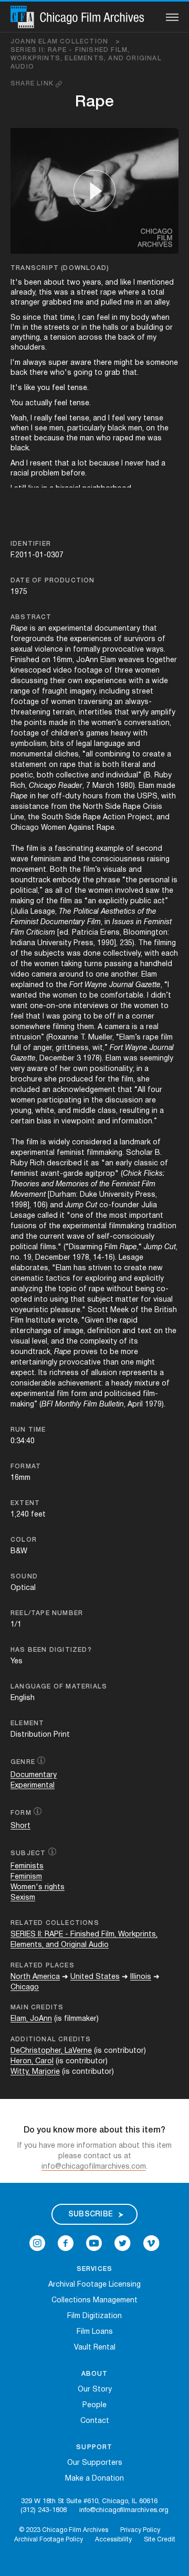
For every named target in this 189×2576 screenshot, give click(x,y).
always (34, 363)
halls (111, 328)
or (76, 328)
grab (112, 373)
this (45, 293)
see (41, 429)
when (160, 318)
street (87, 293)
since (32, 318)
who (103, 439)
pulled (111, 303)
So (15, 318)
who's (61, 373)
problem (45, 474)
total (156, 293)
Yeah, (19, 419)
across (90, 338)
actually (39, 403)
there (103, 363)
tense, (80, 419)
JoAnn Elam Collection (66, 42)
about (54, 283)
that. (130, 373)
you (44, 388)
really (43, 419)
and (112, 283)
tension (63, 338)
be (139, 363)
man (87, 439)
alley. (162, 303)
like (126, 283)
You (17, 403)
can (88, 318)
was (61, 293)
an (148, 303)
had (153, 464)
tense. (78, 388)
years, (93, 283)
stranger (25, 303)
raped (123, 439)
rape (108, 293)
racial (20, 474)
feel (103, 318)
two (73, 283)
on (150, 429)
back (127, 338)
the (36, 328)
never (134, 464)
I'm (15, 328)
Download (85, 268)
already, (24, 293)
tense (153, 419)
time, (68, 318)
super (58, 363)
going (83, 373)
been (33, 283)
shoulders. (29, 348)
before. (74, 474)
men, (57, 429)
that (50, 318)
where (129, 293)
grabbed (57, 303)
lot (82, 464)
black (117, 429)
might (123, 363)
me (78, 303)
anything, (26, 338)
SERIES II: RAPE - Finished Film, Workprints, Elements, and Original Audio (86, 58)
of (141, 338)
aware (81, 363)
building (150, 328)
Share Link (33, 84)
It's (16, 283)
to (98, 373)
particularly (86, 429)
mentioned (155, 283)
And (17, 464)
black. (20, 448)
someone (162, 363)
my (124, 318)
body (140, 318)
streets (57, 328)
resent (41, 464)
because (49, 439)
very (134, 419)
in (139, 303)
